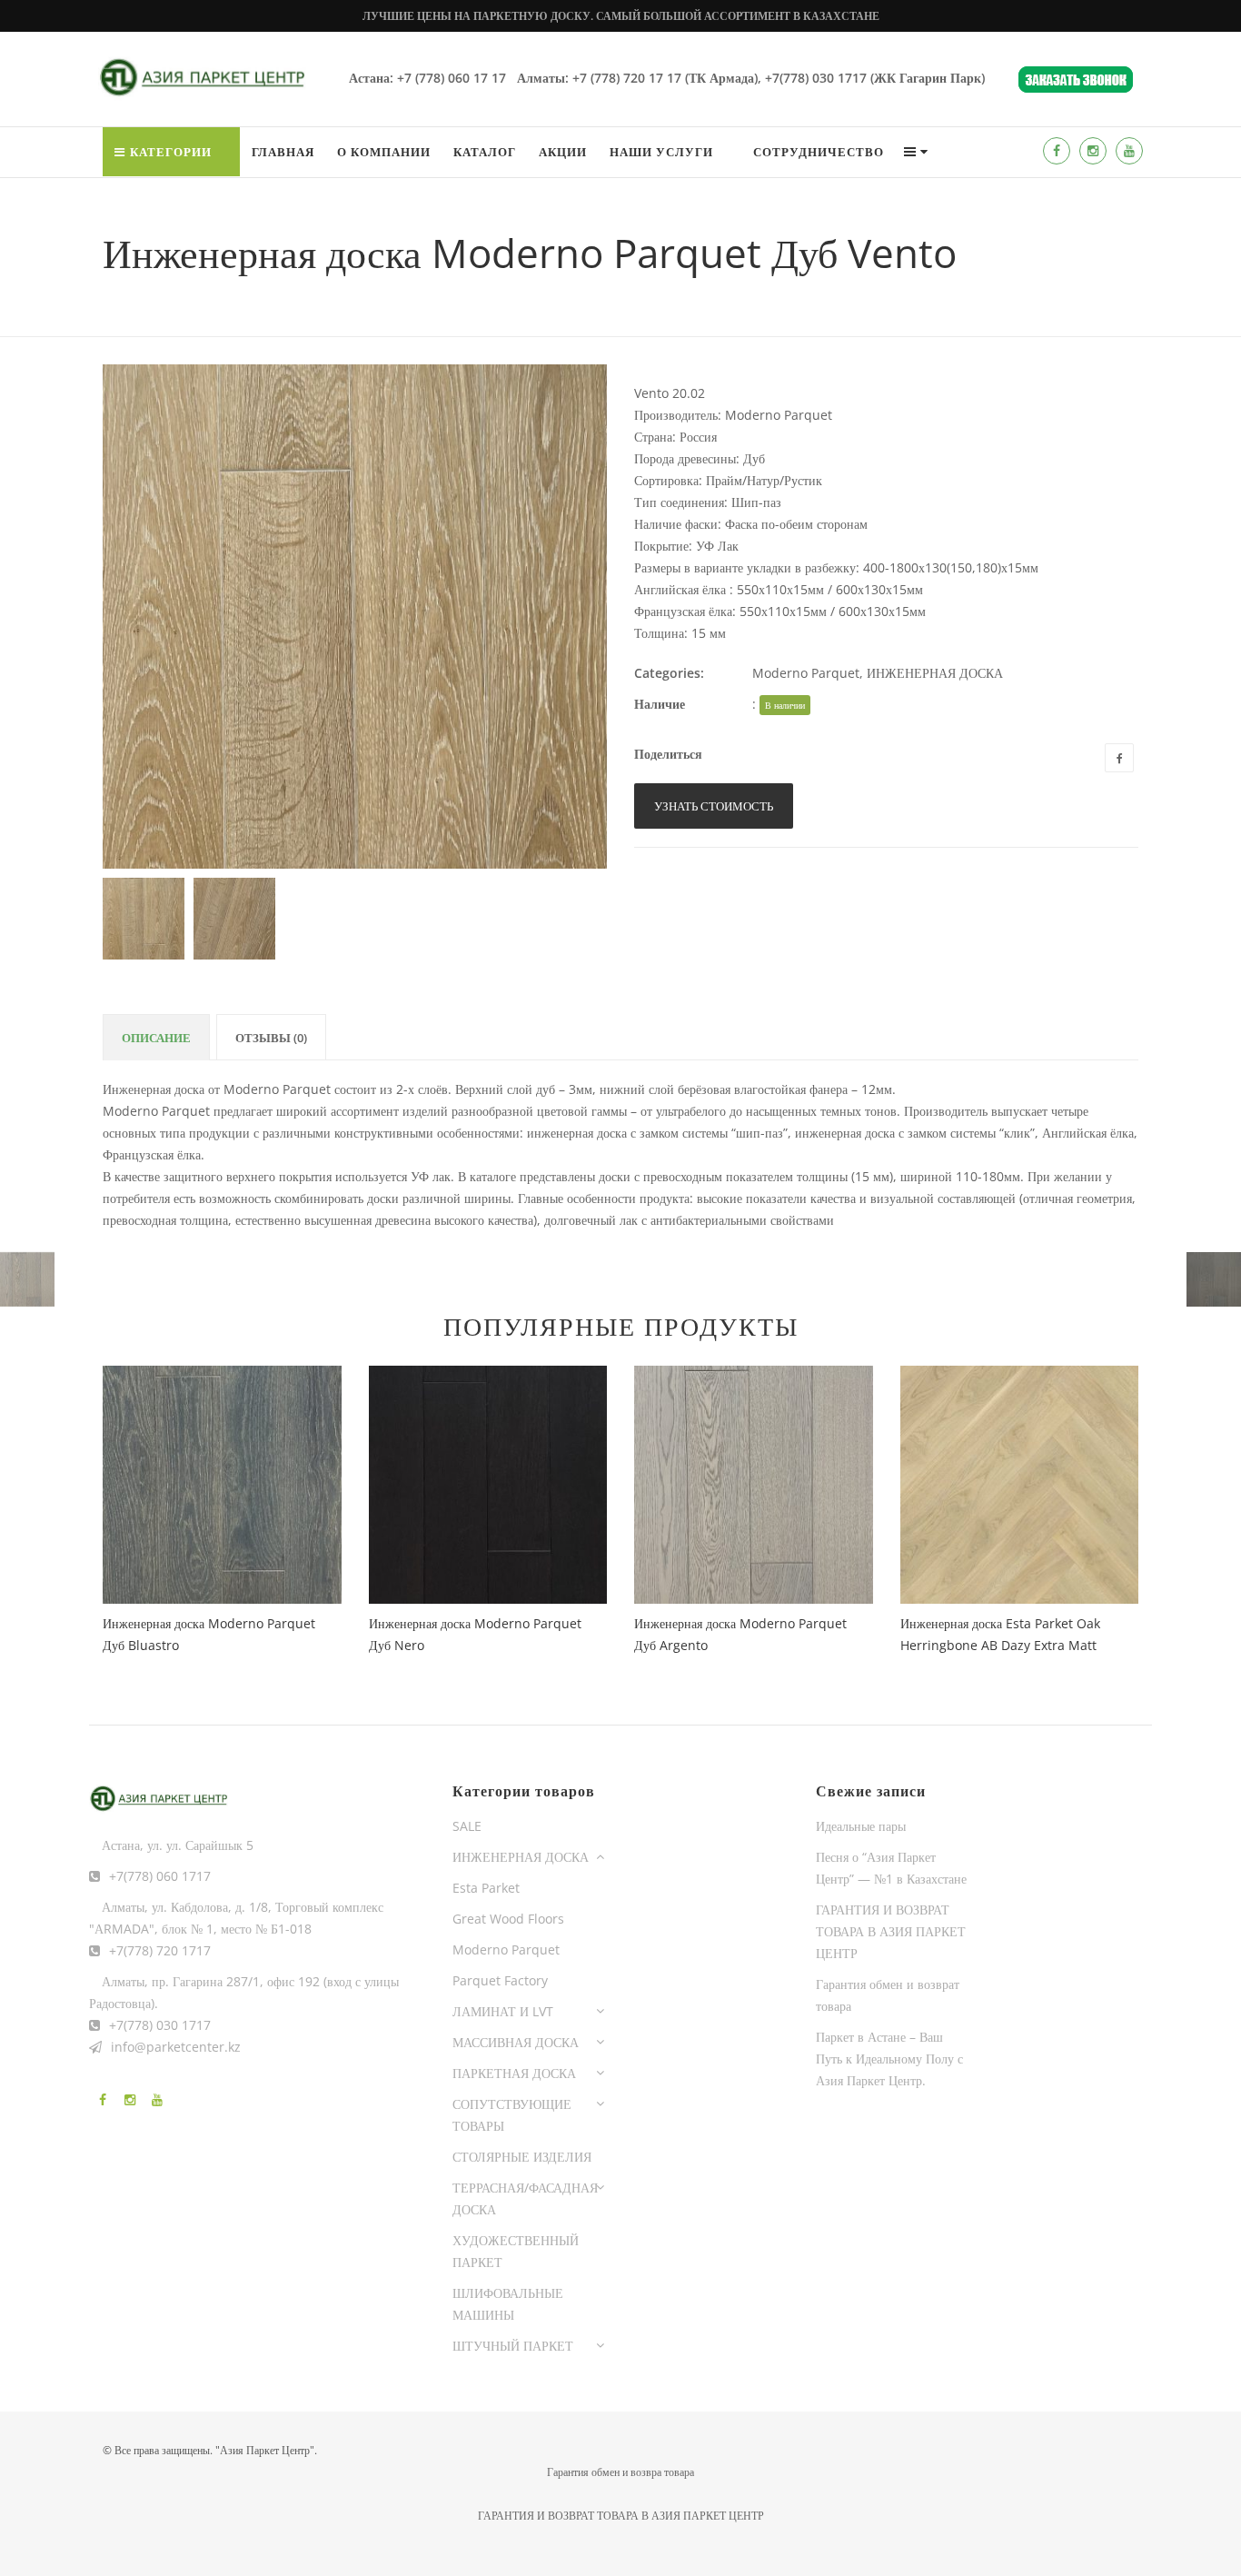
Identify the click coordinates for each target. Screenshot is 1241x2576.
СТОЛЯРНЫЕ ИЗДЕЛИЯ (522, 2157)
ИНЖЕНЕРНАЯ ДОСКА (935, 673)
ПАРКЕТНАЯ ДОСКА (514, 2073)
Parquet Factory (500, 1980)
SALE (467, 1826)
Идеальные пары (861, 1826)
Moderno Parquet (806, 673)
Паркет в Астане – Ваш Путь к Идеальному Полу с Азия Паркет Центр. (889, 2059)
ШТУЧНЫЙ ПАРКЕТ (513, 2346)
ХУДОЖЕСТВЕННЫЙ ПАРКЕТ (516, 2251)
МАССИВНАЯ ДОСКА (516, 2042)
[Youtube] (1129, 151)
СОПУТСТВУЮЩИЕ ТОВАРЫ (512, 2115)
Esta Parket (486, 1888)
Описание (156, 1038)
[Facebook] (1057, 151)
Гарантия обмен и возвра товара (620, 2472)
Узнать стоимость (714, 806)
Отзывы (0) (271, 1038)
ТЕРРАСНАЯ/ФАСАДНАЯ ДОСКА (525, 2198)
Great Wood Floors (508, 1919)
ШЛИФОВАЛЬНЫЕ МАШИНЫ (508, 2304)
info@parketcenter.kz (176, 2047)
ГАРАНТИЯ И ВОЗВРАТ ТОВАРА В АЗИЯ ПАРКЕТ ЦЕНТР (891, 1931)
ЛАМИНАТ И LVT (503, 2011)
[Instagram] (1093, 151)
